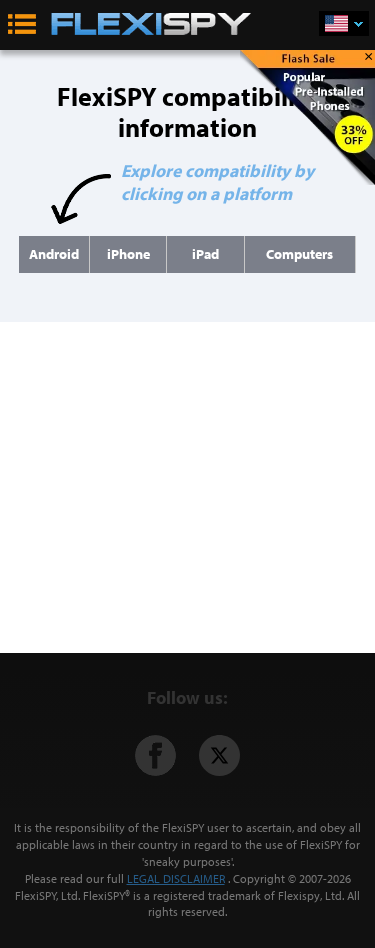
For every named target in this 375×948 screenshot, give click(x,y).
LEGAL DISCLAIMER (176, 878)
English (344, 23)
